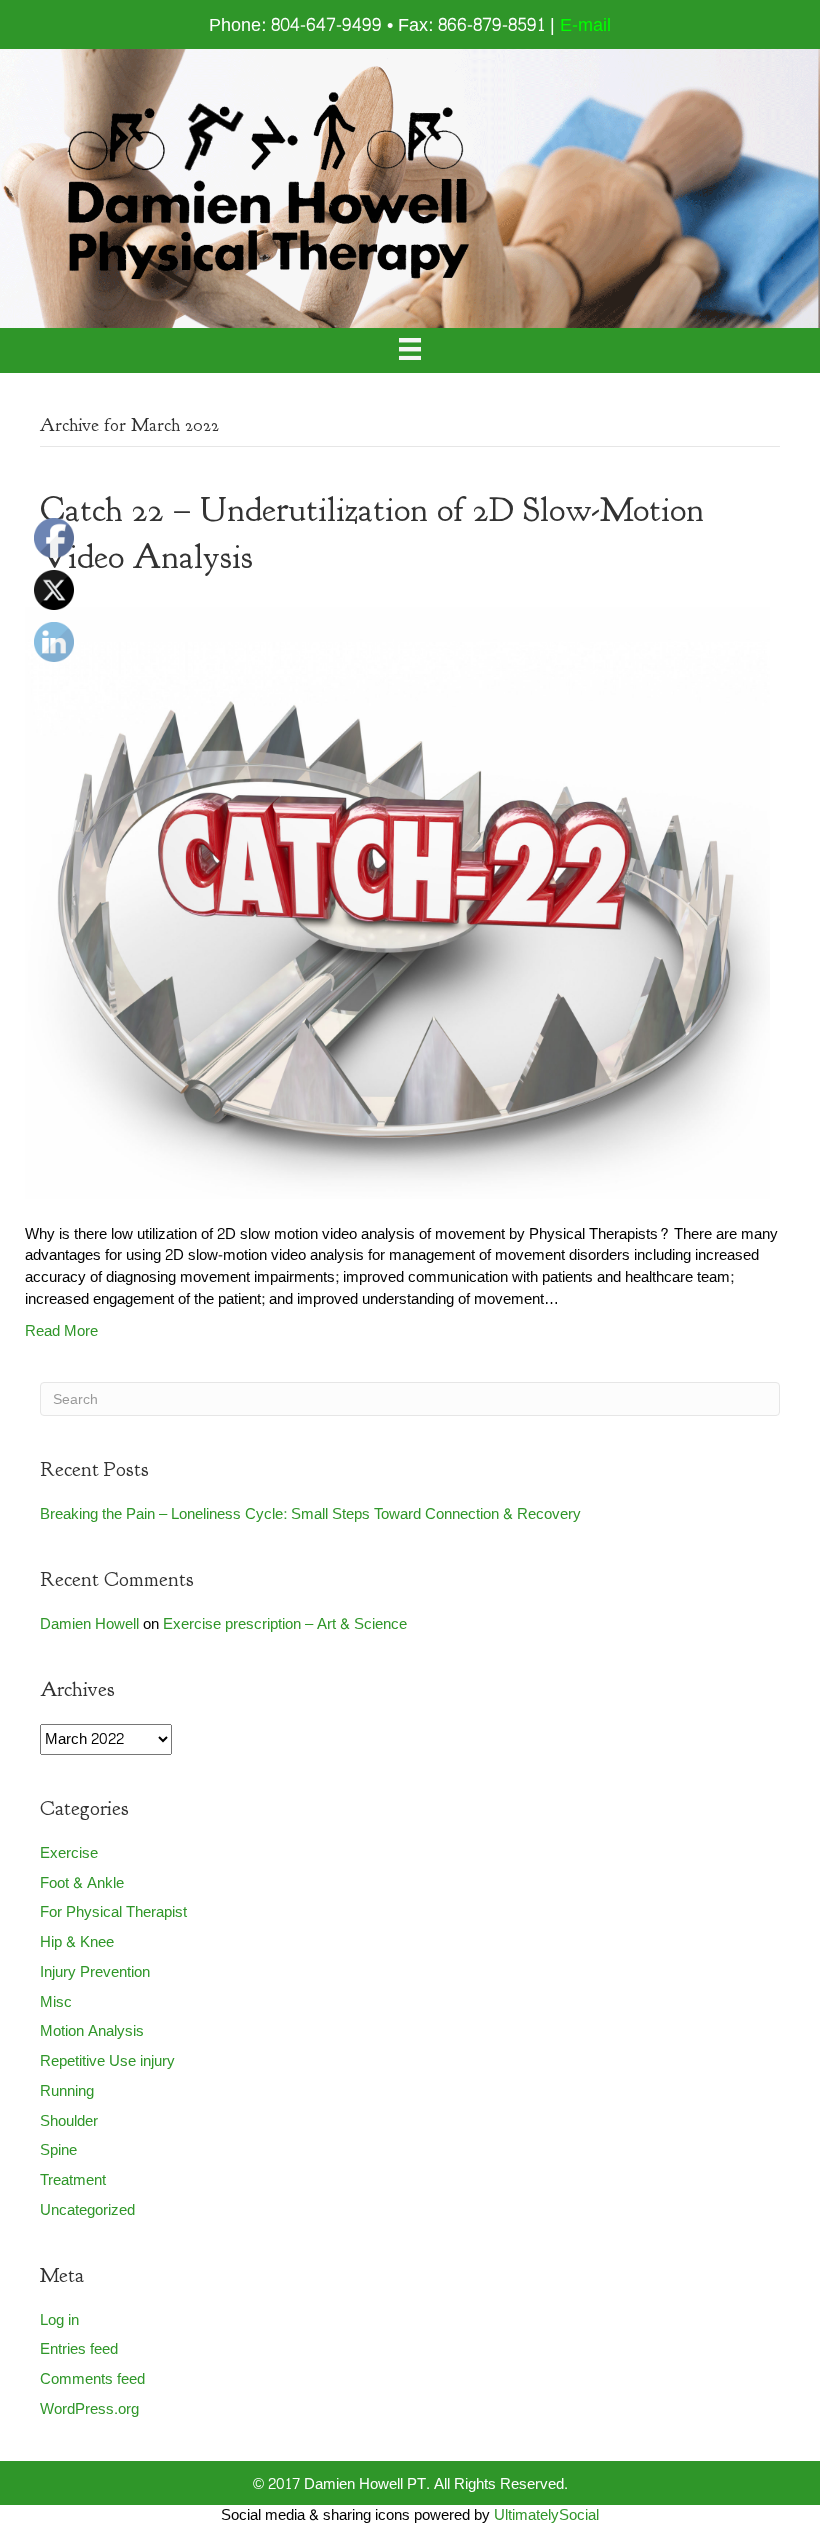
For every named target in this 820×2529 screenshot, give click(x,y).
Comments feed (92, 2379)
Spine (58, 2150)
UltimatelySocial (546, 2515)
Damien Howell (89, 1624)
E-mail (585, 25)
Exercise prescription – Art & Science (285, 1624)
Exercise (69, 1853)
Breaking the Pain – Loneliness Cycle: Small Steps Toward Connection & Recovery (310, 1514)
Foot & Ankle (82, 1883)
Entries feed (79, 2349)
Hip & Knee (77, 1942)
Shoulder (69, 2121)
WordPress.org (89, 2409)
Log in (59, 2320)
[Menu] (410, 350)
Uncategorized (87, 2210)
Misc (56, 2002)
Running (67, 2091)
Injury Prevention (95, 1972)
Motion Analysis (92, 2031)
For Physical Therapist (113, 1912)
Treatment (73, 2180)
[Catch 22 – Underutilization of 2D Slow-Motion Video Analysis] (397, 907)
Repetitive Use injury (107, 2061)
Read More (61, 1331)
